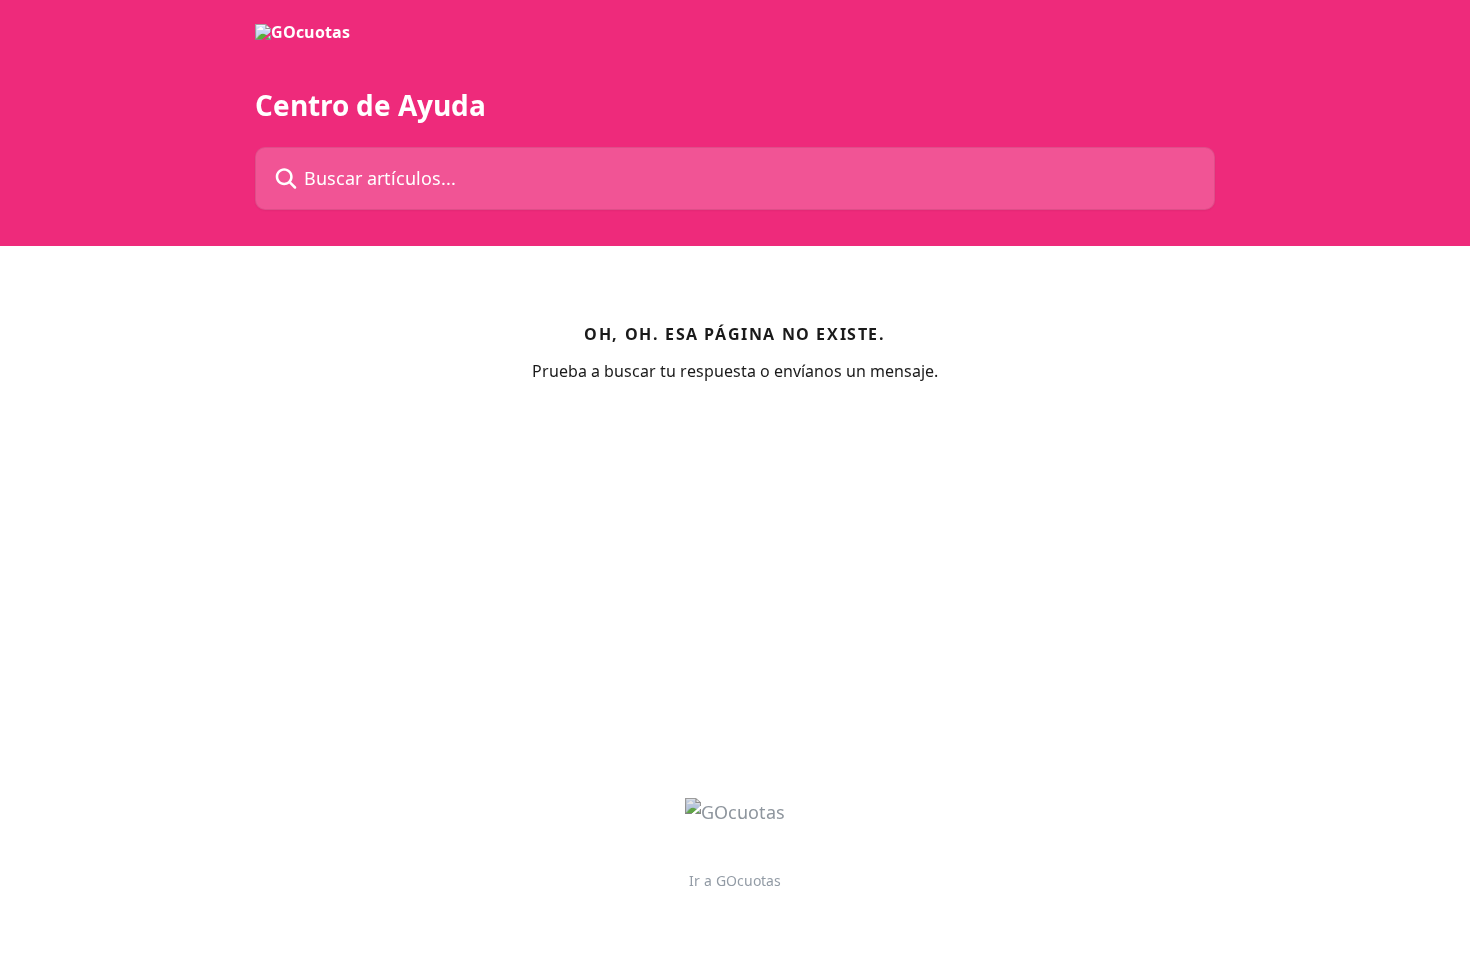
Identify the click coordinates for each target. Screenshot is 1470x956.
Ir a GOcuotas (735, 880)
